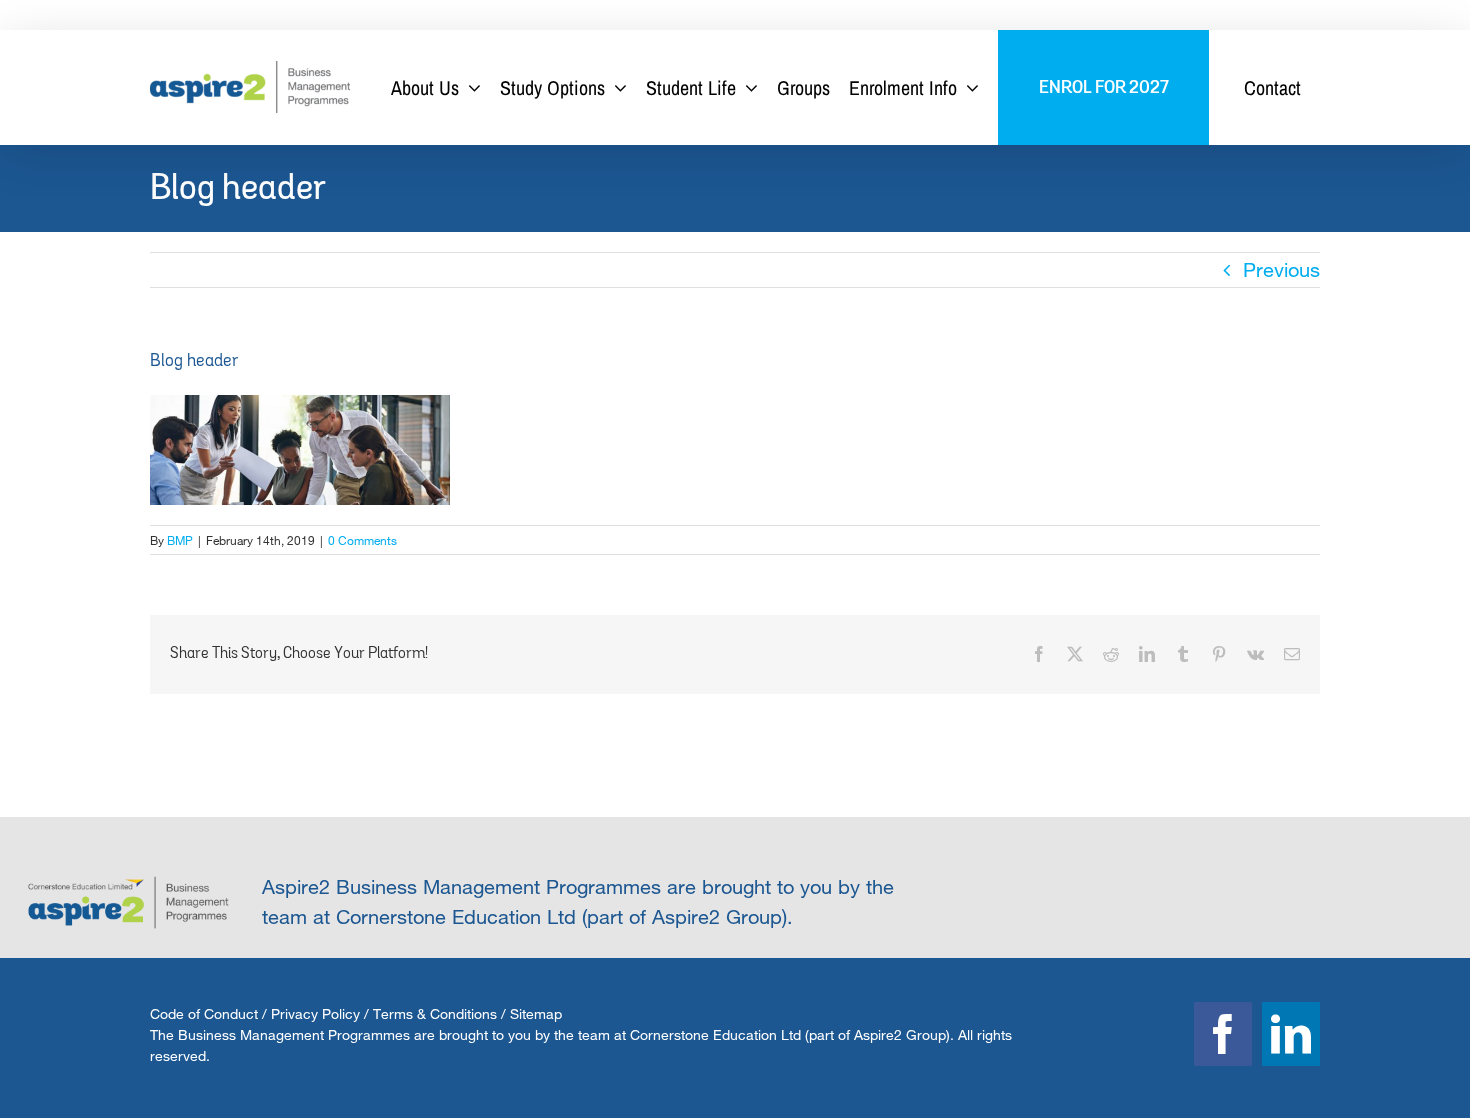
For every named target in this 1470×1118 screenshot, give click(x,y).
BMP (180, 540)
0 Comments (362, 540)
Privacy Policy (315, 1013)
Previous (1281, 269)
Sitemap (536, 1013)
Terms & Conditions (435, 1013)
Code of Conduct (204, 1013)
